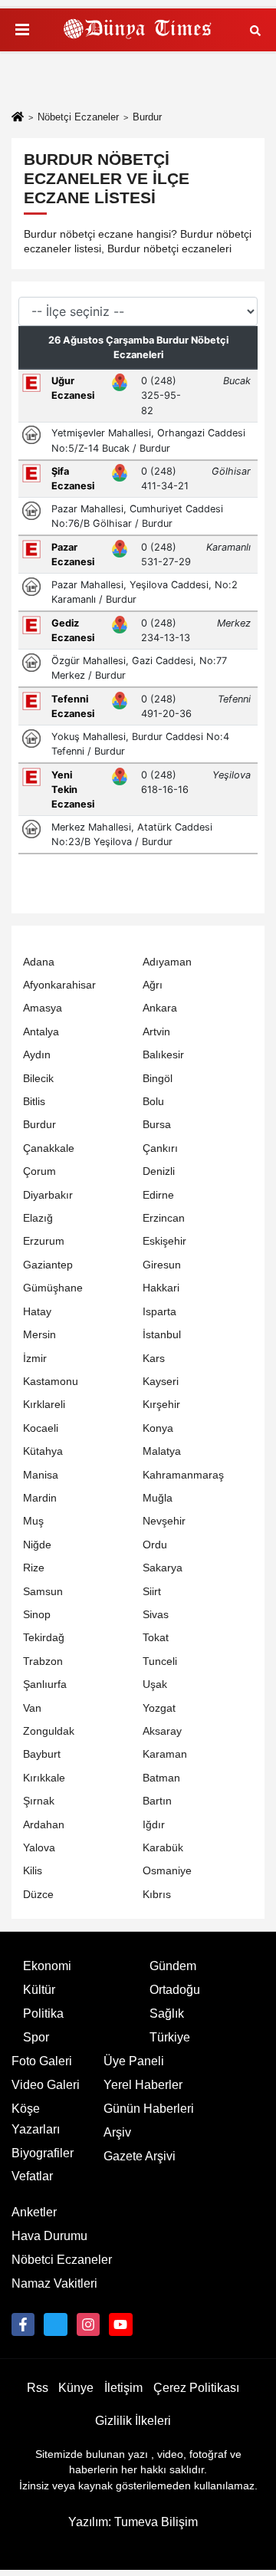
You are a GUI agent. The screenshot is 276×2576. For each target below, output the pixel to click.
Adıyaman (167, 962)
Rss (38, 2388)
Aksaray (162, 1731)
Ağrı (153, 985)
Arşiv (117, 2132)
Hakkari (161, 1288)
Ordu (155, 1545)
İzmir (35, 1359)
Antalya (41, 1032)
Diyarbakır (48, 1195)
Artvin (156, 1032)
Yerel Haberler (143, 2085)
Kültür (39, 1990)
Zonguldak (49, 1731)
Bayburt (42, 1754)
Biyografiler (43, 2153)
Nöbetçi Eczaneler (78, 117)
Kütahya (43, 1451)
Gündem (173, 1966)
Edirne (158, 1195)
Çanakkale (49, 1148)
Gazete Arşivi (140, 2156)
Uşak (155, 1684)
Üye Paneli (134, 2061)
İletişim (123, 2388)
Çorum (39, 1171)
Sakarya (163, 1568)
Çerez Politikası (196, 2388)
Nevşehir (164, 1521)
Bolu (153, 1102)
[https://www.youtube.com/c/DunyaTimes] (120, 2324)
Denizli (159, 1171)
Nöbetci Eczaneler (62, 2260)
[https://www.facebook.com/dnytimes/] (23, 2324)
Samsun (43, 1592)
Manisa (41, 1475)
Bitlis (34, 1102)
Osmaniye (167, 1871)
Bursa (157, 1125)
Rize (34, 1568)
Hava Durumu (49, 2236)
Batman (161, 1778)
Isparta (159, 1312)
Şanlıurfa (45, 1684)
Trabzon (43, 1661)
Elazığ (38, 1218)
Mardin (40, 1498)
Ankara (160, 1008)
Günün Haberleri (149, 2109)
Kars (154, 1359)
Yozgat (159, 1708)
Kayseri (161, 1382)
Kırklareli (44, 1405)
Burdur (39, 1125)
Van (32, 1708)
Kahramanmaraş (183, 1475)
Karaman (165, 1754)
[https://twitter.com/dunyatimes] (55, 2324)
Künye (76, 2388)
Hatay (37, 1312)
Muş (33, 1521)
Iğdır (154, 1825)
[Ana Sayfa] (18, 118)
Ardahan (44, 1825)
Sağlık (167, 2013)
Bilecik (38, 1079)
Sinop (37, 1615)
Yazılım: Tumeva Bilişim (133, 2522)
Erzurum (44, 1241)
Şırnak (39, 1801)
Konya (158, 1428)
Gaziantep (48, 1265)
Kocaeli (41, 1428)
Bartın (157, 1801)
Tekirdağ (44, 1638)
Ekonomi (47, 1966)
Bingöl (158, 1079)
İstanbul (162, 1335)
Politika (43, 2013)
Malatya (162, 1451)
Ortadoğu (175, 1990)
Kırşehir (161, 1405)
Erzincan (164, 1218)
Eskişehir (164, 1241)
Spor (36, 2037)
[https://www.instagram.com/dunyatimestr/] (88, 2324)
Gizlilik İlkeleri (133, 2421)
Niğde (37, 1545)
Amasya (43, 1008)
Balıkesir (163, 1055)
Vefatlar (32, 2176)
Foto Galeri (42, 2061)
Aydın (37, 1055)
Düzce (38, 1895)
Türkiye (170, 2037)
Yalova (39, 1848)
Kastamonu (51, 1382)
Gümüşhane (53, 1288)
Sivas (156, 1615)
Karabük (163, 1848)
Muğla (158, 1498)
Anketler (34, 2212)
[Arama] (255, 30)
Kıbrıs (157, 1895)
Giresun (162, 1265)
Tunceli (160, 1661)
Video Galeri (46, 2085)
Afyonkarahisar (59, 985)
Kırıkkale (44, 1778)
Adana (39, 962)
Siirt (152, 1592)
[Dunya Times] (138, 30)
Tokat (156, 1638)
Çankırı (160, 1148)
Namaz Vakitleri (54, 2283)
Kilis (33, 1871)
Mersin (39, 1335)
